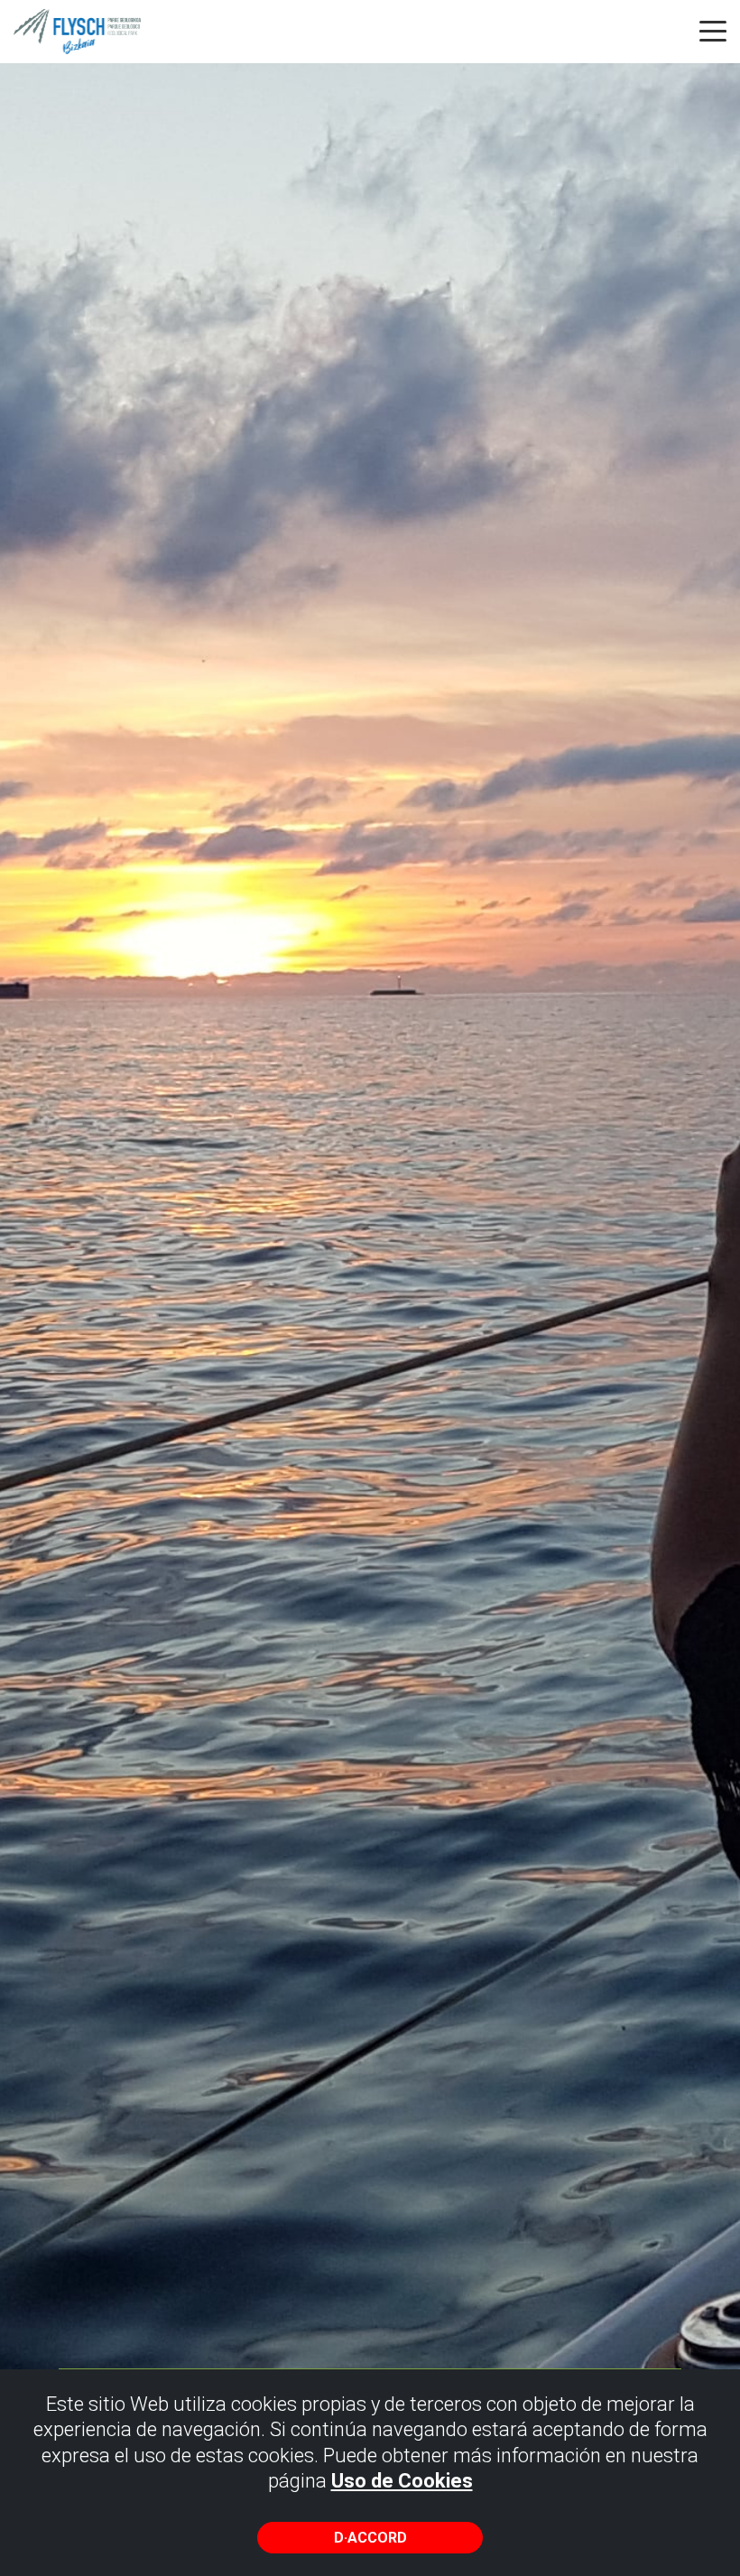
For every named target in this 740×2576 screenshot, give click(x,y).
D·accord (370, 2538)
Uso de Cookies (402, 2481)
